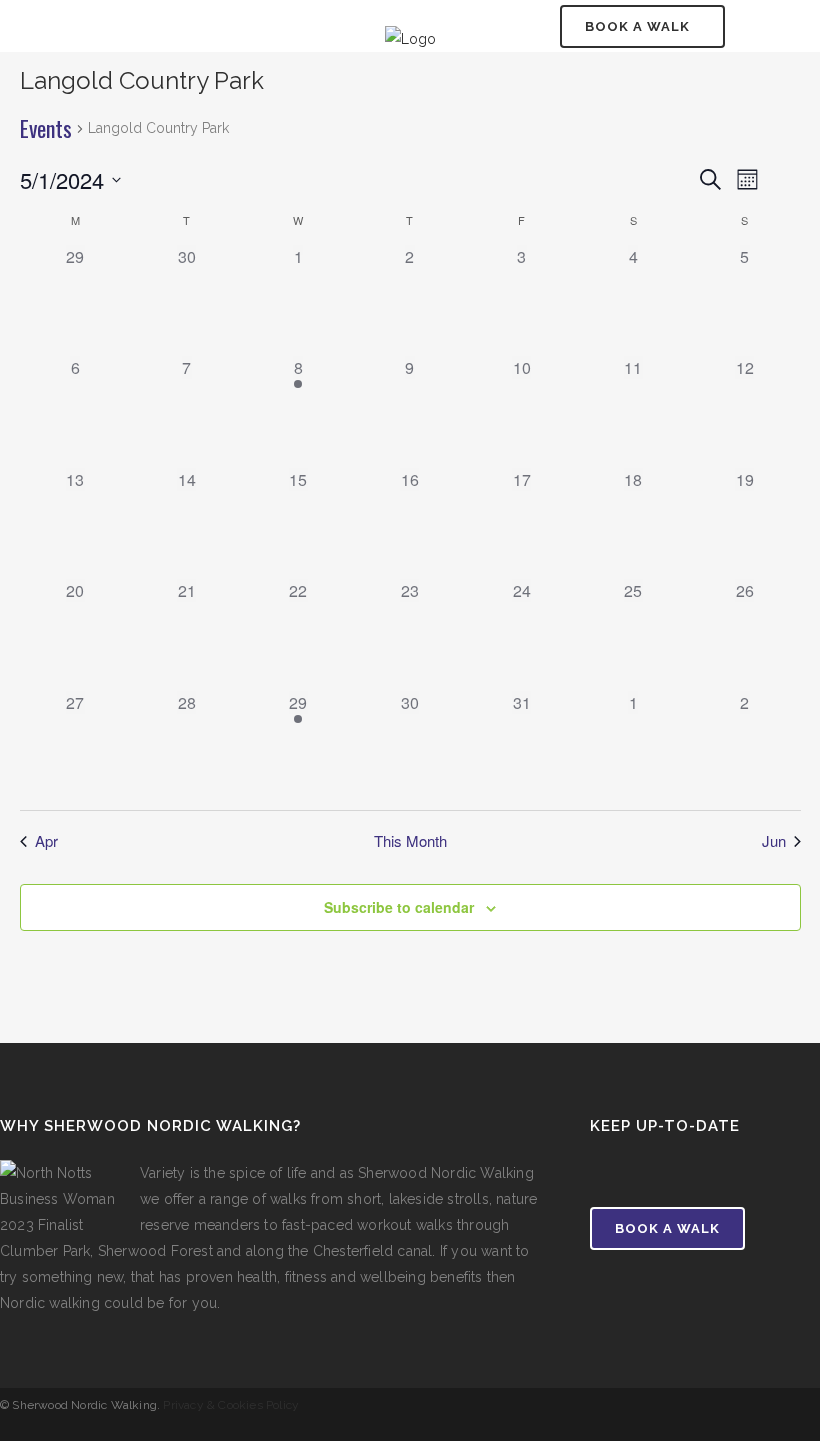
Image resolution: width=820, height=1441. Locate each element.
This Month (410, 841)
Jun (774, 841)
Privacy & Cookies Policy (231, 1405)
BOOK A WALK (637, 26)
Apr (46, 841)
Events (46, 129)
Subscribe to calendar (399, 907)
